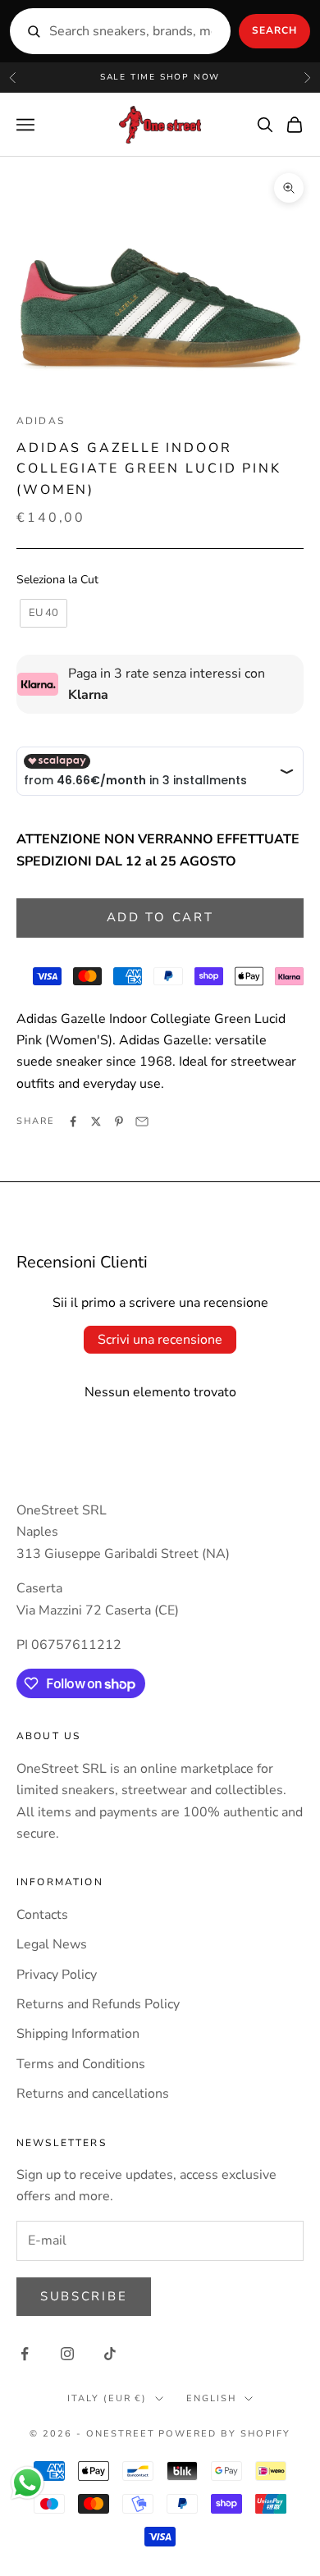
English (211, 2398)
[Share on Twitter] (96, 1121)
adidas (41, 421)
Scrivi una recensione (160, 1340)
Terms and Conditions (81, 2064)
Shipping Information (78, 2034)
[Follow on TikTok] (110, 2354)
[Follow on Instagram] (67, 2354)
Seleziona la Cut (57, 580)
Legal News (52, 1944)
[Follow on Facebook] (25, 2354)
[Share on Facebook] (73, 1121)
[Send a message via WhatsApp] (27, 2483)
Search (274, 30)
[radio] (42, 614)
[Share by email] (142, 1121)
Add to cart (160, 917)
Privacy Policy (57, 1975)
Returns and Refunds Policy (98, 2004)
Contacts (42, 1915)
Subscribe (84, 2296)
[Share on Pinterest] (119, 1121)
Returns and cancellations (93, 2094)
